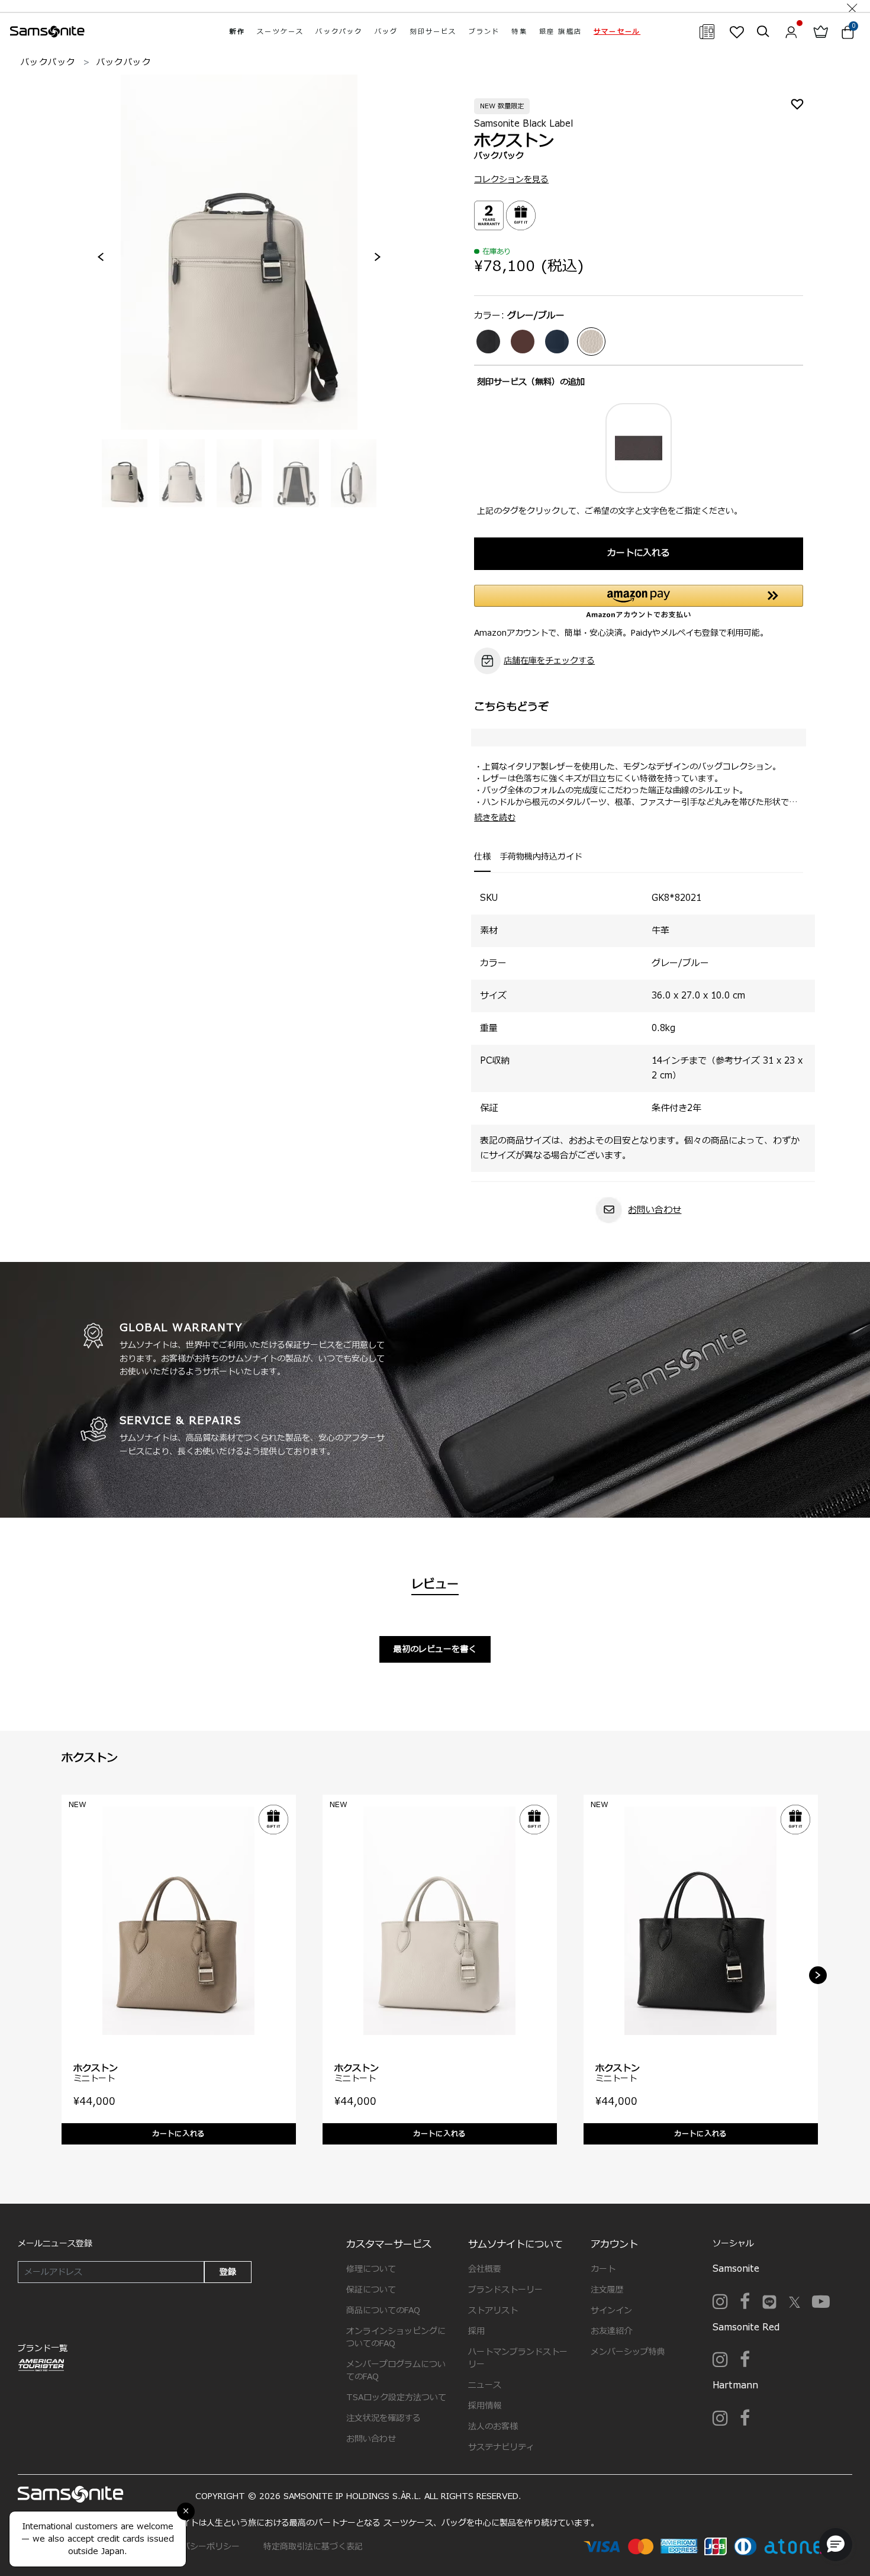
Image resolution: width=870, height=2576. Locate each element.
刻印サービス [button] (433, 32)
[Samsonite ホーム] (47, 32)
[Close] (852, 6)
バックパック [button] (339, 32)
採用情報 (485, 2406)
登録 (228, 2272)
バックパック (48, 62)
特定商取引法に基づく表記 (313, 2547)
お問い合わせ (655, 1210)
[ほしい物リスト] (737, 32)
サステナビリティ (501, 2447)
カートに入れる (638, 553)
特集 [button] (519, 32)
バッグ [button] (386, 32)
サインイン (611, 2311)
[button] (617, 32)
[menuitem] (237, 32)
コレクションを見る (511, 180)
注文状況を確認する (384, 2418)
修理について (371, 2269)
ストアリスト (493, 2311)
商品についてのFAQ (383, 2311)
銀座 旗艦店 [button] (560, 32)
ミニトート (94, 2078)
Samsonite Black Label (523, 124)
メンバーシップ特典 (628, 2352)
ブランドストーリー (505, 2290)
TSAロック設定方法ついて (396, 2398)
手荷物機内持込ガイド (541, 857)
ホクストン (96, 2068)
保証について (371, 2290)
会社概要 (485, 2269)
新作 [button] (237, 32)
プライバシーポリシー (198, 2547)
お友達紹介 (611, 2331)
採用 (476, 2331)
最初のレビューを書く (435, 1649)
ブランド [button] (484, 32)
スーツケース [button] (280, 32)
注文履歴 (607, 2290)
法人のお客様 (493, 2427)
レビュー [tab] (435, 1585)
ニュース (485, 2385)
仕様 (482, 857)
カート (603, 2269)
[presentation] (101, 257)
